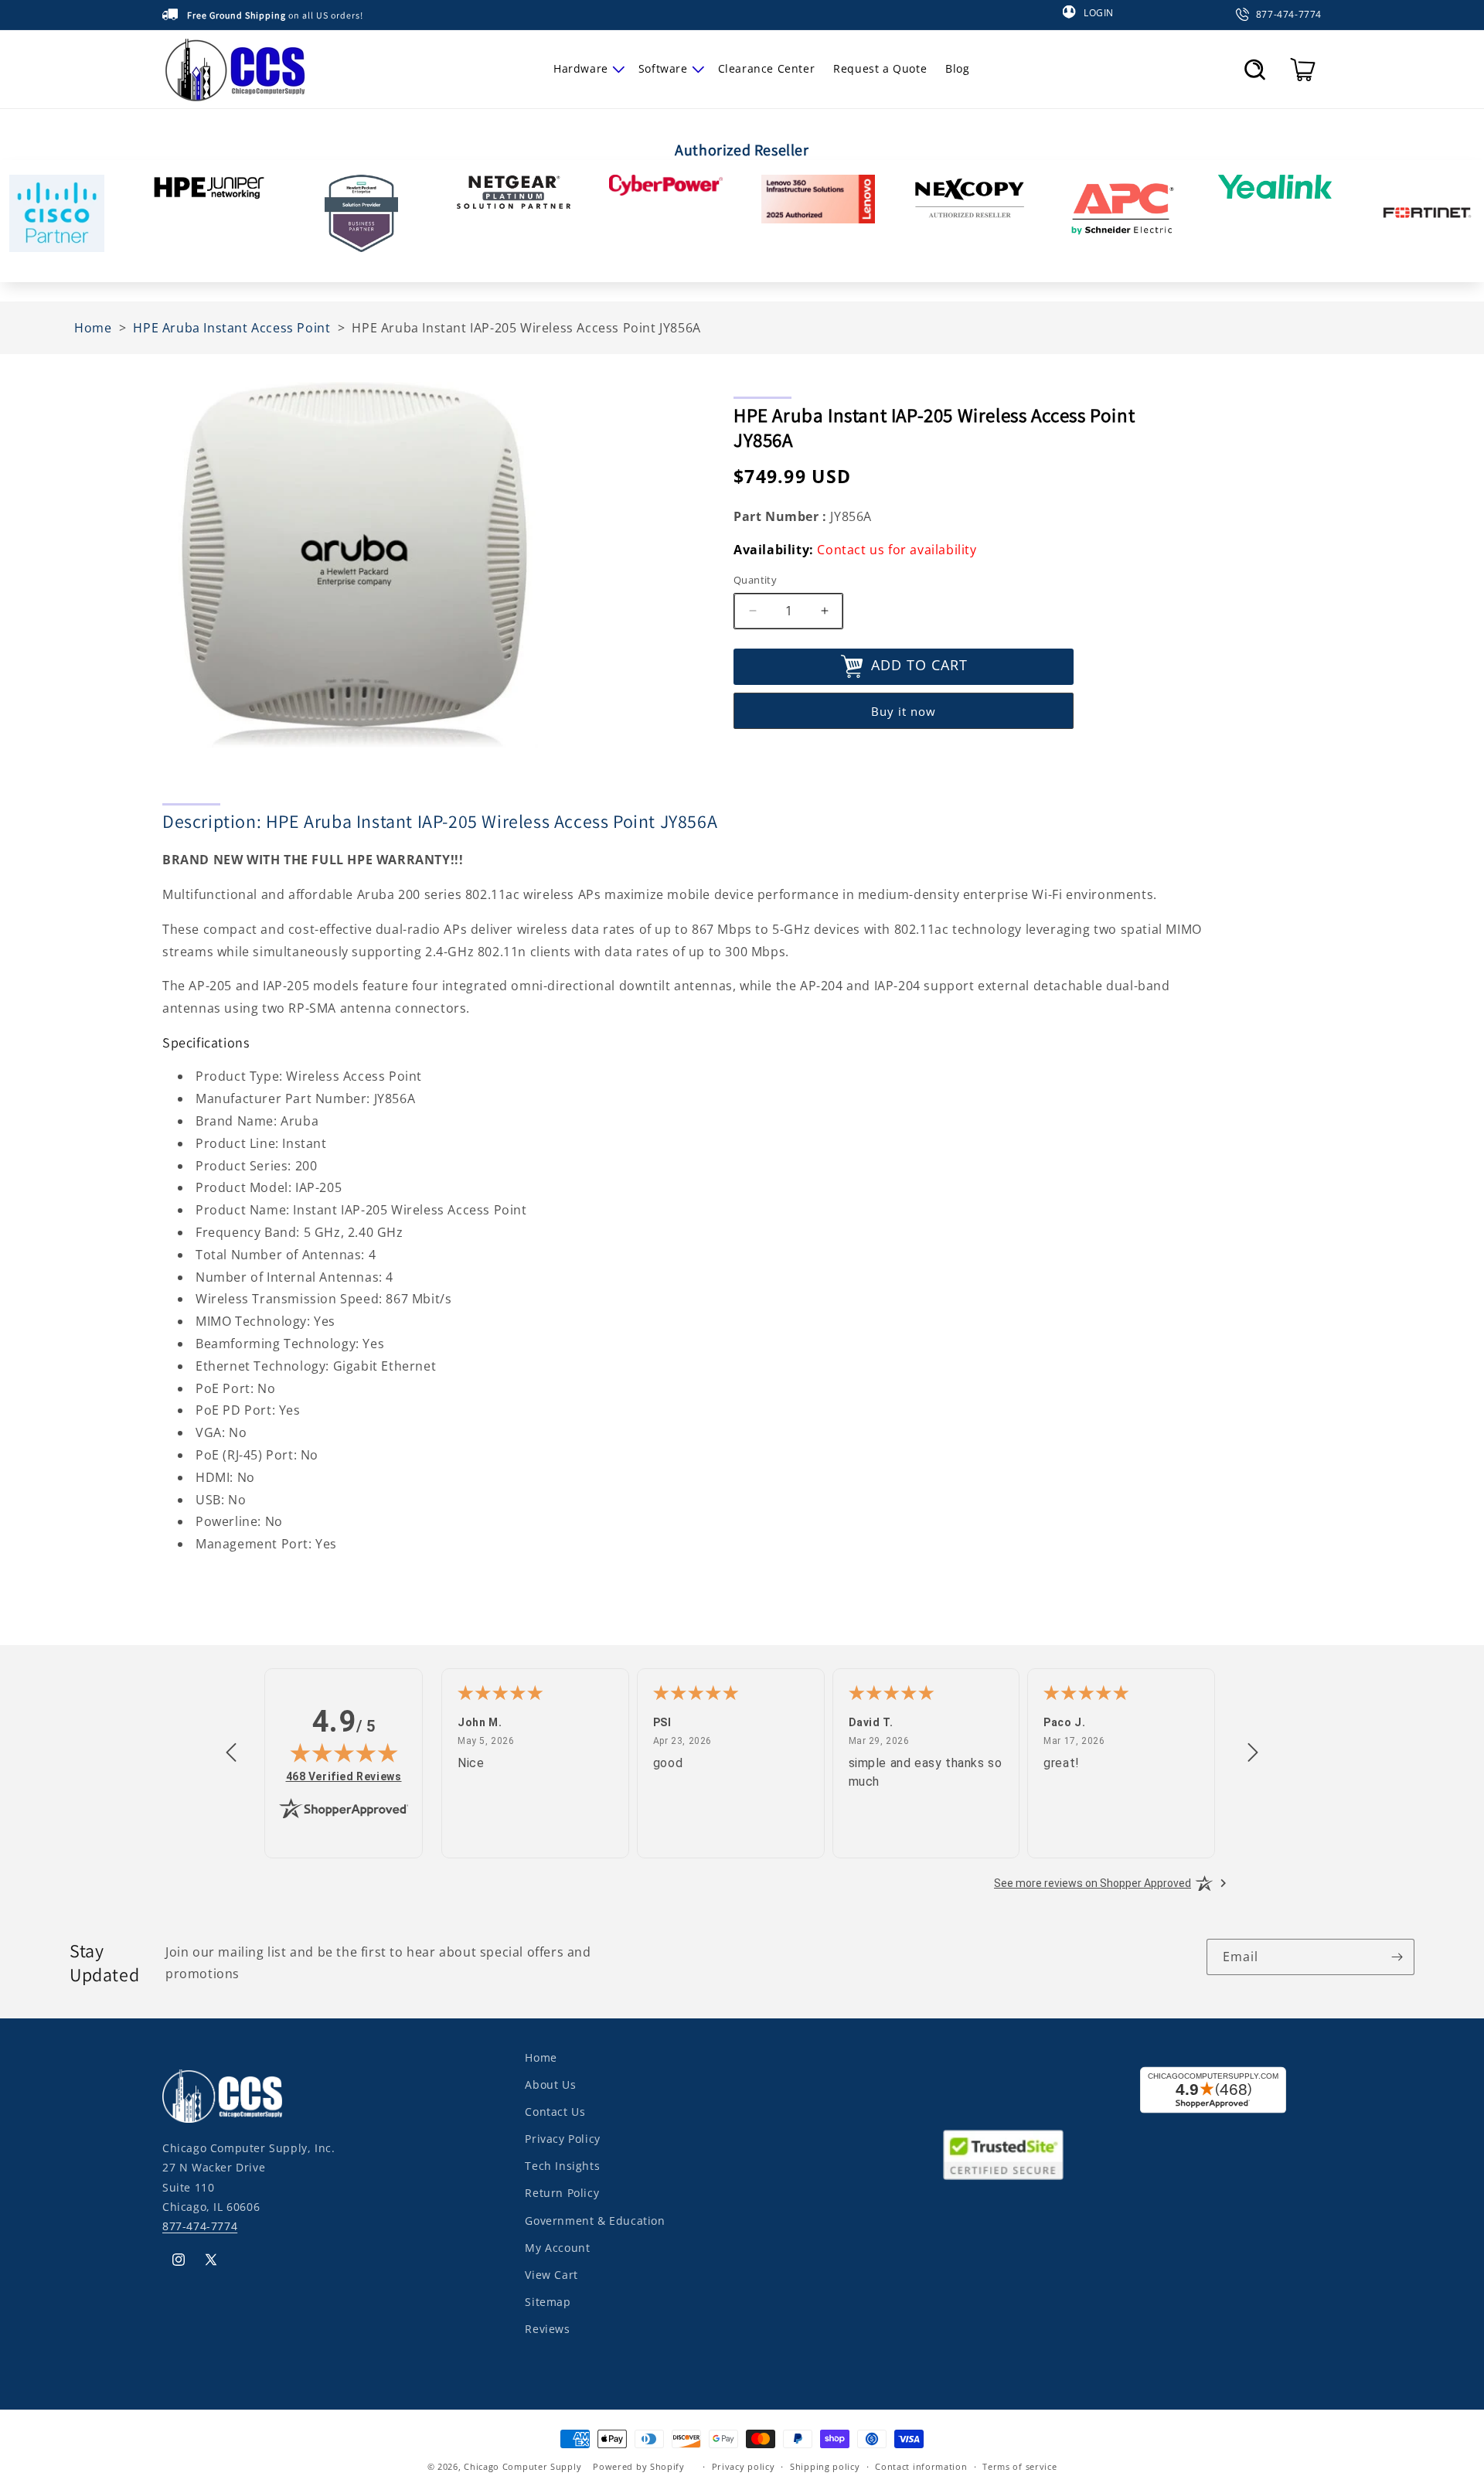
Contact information (921, 2466)
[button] (587, 69)
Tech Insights (562, 2166)
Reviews (547, 2329)
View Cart (551, 2275)
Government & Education (595, 2221)
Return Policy (562, 2193)
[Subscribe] (1397, 1957)
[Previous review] (231, 1753)
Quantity (755, 580)
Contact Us (555, 2112)
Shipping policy (825, 2466)
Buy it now (904, 711)
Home (541, 2057)
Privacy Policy (562, 2139)
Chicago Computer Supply (522, 2466)
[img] (344, 1752)
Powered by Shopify (639, 2466)
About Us (550, 2084)
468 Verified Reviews (344, 1776)
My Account (557, 2248)
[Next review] (1253, 1753)
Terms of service (1019, 2466)
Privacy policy (744, 2466)
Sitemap (548, 2302)
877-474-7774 (200, 2226)
